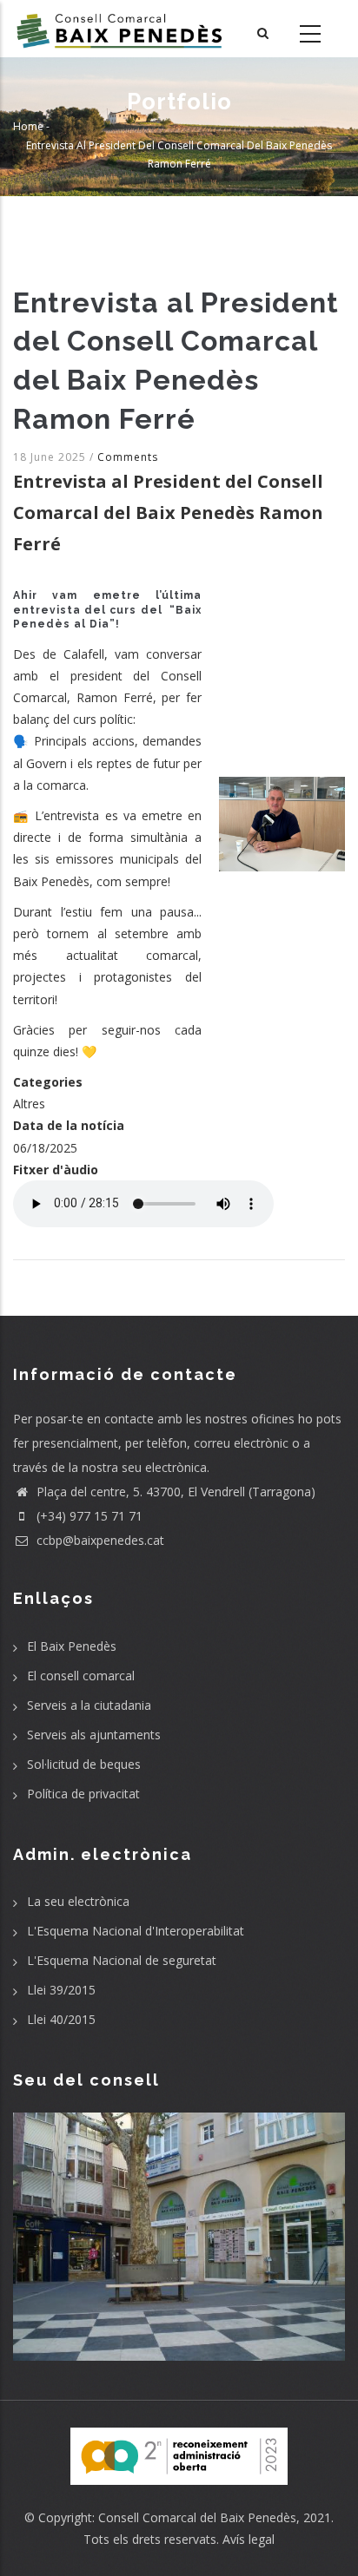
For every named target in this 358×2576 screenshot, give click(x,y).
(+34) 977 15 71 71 (88, 1516)
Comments (128, 457)
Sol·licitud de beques (84, 1764)
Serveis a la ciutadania (89, 1705)
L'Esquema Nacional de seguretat (122, 1960)
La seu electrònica (78, 1901)
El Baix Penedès (72, 1646)
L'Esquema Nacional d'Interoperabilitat (136, 1931)
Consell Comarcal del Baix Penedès (197, 2517)
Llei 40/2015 (61, 2019)
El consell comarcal (81, 1676)
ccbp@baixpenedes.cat (99, 1540)
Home (28, 126)
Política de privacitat (83, 1794)
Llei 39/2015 (61, 1990)
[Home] (119, 29)
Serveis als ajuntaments (94, 1735)
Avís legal (249, 2539)
